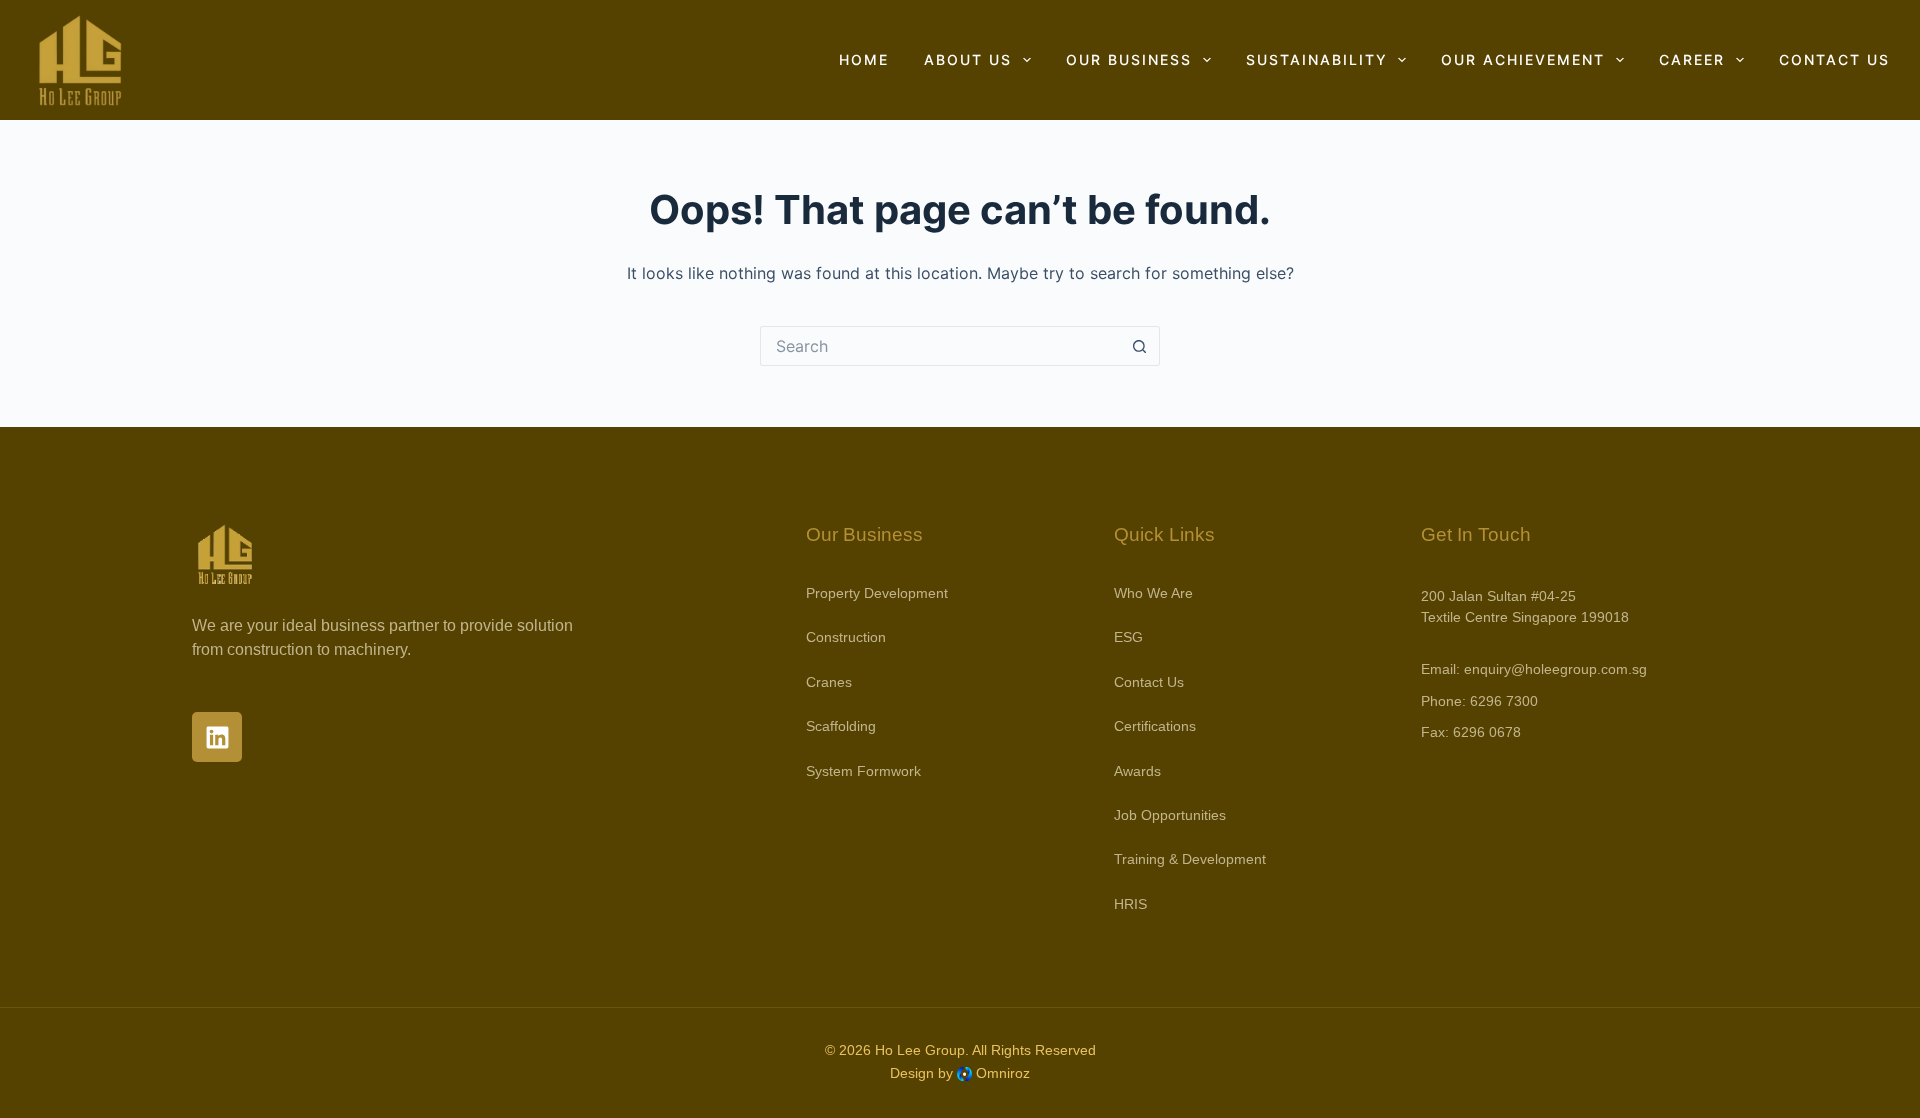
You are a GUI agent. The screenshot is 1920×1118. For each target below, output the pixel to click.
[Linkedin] (217, 737)
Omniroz (1003, 1073)
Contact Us (1834, 59)
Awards (1137, 771)
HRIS (1130, 904)
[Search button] (1140, 346)
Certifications (1155, 726)
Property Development (877, 593)
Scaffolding (841, 726)
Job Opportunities (1170, 815)
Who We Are (1153, 593)
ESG (1128, 637)
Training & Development (1190, 859)
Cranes (829, 682)
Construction (846, 637)
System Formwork (863, 771)
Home (864, 59)
